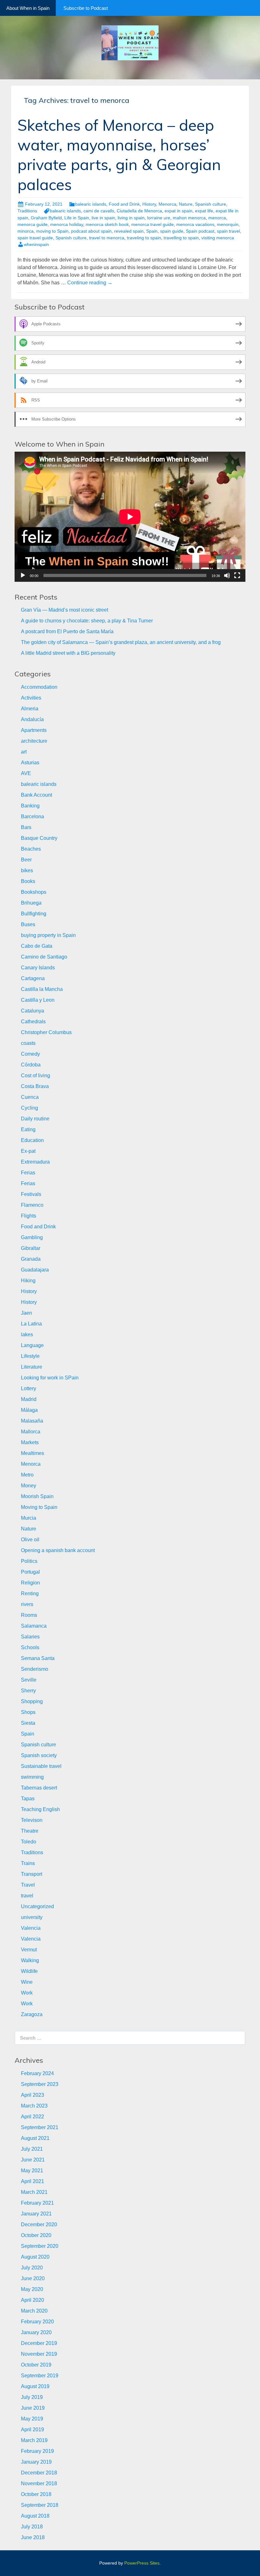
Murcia (29, 1518)
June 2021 (33, 2160)
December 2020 (39, 2224)
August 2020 (35, 2257)
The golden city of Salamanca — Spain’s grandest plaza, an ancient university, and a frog (121, 642)
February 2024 (37, 2073)
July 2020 (32, 2268)
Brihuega (31, 903)
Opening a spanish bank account (58, 1550)
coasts (28, 1043)
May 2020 (32, 2289)
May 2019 (32, 2419)
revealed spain (129, 231)
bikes (27, 870)
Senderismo (35, 1669)
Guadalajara (35, 1270)
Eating (28, 1129)
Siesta (28, 1723)
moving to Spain (52, 231)
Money (29, 1486)
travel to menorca (107, 238)
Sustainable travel (41, 1766)
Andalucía (32, 719)
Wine (27, 1982)
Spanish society (39, 1755)
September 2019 (40, 2376)
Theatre (30, 1831)
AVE (26, 773)
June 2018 (33, 2537)
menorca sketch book (107, 224)
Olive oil (30, 1540)
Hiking (28, 1281)
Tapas (28, 1799)
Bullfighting (34, 914)
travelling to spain (181, 238)
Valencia (31, 1928)
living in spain (131, 218)
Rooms (29, 1615)
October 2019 (36, 2365)
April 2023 (32, 2095)
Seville (29, 1680)
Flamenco (32, 1205)
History (149, 204)
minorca (26, 231)
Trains (28, 1863)
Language (32, 1345)
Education (32, 1140)
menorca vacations (195, 224)
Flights (29, 1216)
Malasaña (32, 1421)
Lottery (29, 1388)
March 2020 (34, 2311)
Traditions (27, 211)
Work (27, 1993)
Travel (28, 1885)
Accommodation (39, 687)
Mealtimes (32, 1453)
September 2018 (40, 2505)
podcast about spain (91, 231)
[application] (130, 517)
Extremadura (35, 1162)
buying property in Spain (48, 935)
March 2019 (34, 2440)
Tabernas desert (39, 1788)
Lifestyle (30, 1356)
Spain (152, 231)
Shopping (32, 1701)
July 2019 (32, 2397)
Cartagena (33, 978)
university (32, 1917)
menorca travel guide (153, 224)
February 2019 (37, 2451)
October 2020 (36, 2235)
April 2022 (32, 2117)
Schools (30, 1647)
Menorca (167, 204)
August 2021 (35, 2138)
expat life (204, 211)
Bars (26, 827)
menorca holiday (67, 224)
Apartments (34, 730)
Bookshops (34, 892)
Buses (28, 924)
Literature (32, 1367)
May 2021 (32, 2171)
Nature (186, 204)
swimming (32, 1777)
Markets (30, 1442)
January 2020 (36, 2332)
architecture (34, 741)
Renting (30, 1593)
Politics (29, 1561)
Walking (30, 1960)
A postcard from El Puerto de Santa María (67, 631)
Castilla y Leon (38, 1000)
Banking (30, 806)
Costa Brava (35, 1086)
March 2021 (34, 2192)
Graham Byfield (46, 218)
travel (27, 1896)
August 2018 (35, 2516)
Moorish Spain (37, 1496)
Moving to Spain (39, 1507)
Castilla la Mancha (42, 989)
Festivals (31, 1194)
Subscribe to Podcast (86, 8)
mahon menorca (189, 218)
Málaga (29, 1410)
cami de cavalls (99, 211)
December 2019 (39, 2343)
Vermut (29, 1950)
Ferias (28, 1173)
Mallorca (31, 1432)
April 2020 (32, 2300)
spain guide (172, 231)
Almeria (30, 709)
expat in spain (179, 211)
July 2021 (32, 2149)
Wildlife (29, 1971)
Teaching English (40, 1809)
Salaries (30, 1637)
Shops (28, 1712)
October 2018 (36, 2494)
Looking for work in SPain (50, 1378)
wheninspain (36, 244)
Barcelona (32, 817)
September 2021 (40, 2127)
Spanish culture (211, 204)
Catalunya (32, 1011)
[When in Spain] (130, 42)
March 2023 (34, 2106)
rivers (27, 1604)
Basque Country (39, 838)
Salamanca (34, 1626)
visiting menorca (218, 238)
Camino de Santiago (44, 957)
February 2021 (37, 2203)
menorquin (228, 224)
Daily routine (35, 1119)
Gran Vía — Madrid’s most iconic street (65, 610)
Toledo (29, 1842)
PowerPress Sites (142, 2563)
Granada (31, 1259)
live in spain (103, 218)
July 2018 (32, 2527)
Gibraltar (31, 1248)
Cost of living (36, 1076)
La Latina (31, 1324)
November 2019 (39, 2354)
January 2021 (36, 2214)
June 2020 (33, 2278)
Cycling (29, 1108)
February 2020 (37, 2322)
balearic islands (91, 204)
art (24, 752)
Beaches (31, 849)
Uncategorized (37, 1906)
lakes (27, 1334)
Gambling (32, 1237)
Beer (26, 860)
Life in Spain (77, 218)
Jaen (26, 1313)
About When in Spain (28, 8)
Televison (32, 1820)
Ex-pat (28, 1151)
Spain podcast (200, 231)
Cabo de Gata (37, 946)
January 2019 (36, 2462)
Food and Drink (124, 204)
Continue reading (90, 283)
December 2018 (39, 2473)
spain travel (228, 231)
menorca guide (32, 224)
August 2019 (35, 2386)
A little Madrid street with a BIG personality (68, 653)
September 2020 (40, 2246)
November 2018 (39, 2483)
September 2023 (40, 2084)
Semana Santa (38, 1658)
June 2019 (33, 2408)
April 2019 (32, 2430)
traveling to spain (144, 238)
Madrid (29, 1399)
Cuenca (30, 1097)
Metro (27, 1475)
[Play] (23, 575)
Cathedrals (33, 1022)
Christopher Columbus (46, 1032)
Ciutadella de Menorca (139, 211)
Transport (32, 1874)
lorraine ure (159, 218)
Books (28, 881)
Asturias (30, 763)
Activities (31, 698)
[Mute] (227, 575)
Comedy (30, 1054)
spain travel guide (35, 238)
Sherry (28, 1691)
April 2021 (32, 2181)
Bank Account (36, 795)
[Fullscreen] (237, 575)
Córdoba (31, 1065)
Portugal (30, 1572)
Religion (30, 1583)
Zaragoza (32, 2014)
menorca (217, 218)
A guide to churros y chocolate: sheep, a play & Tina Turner (87, 621)
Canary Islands (38, 968)
